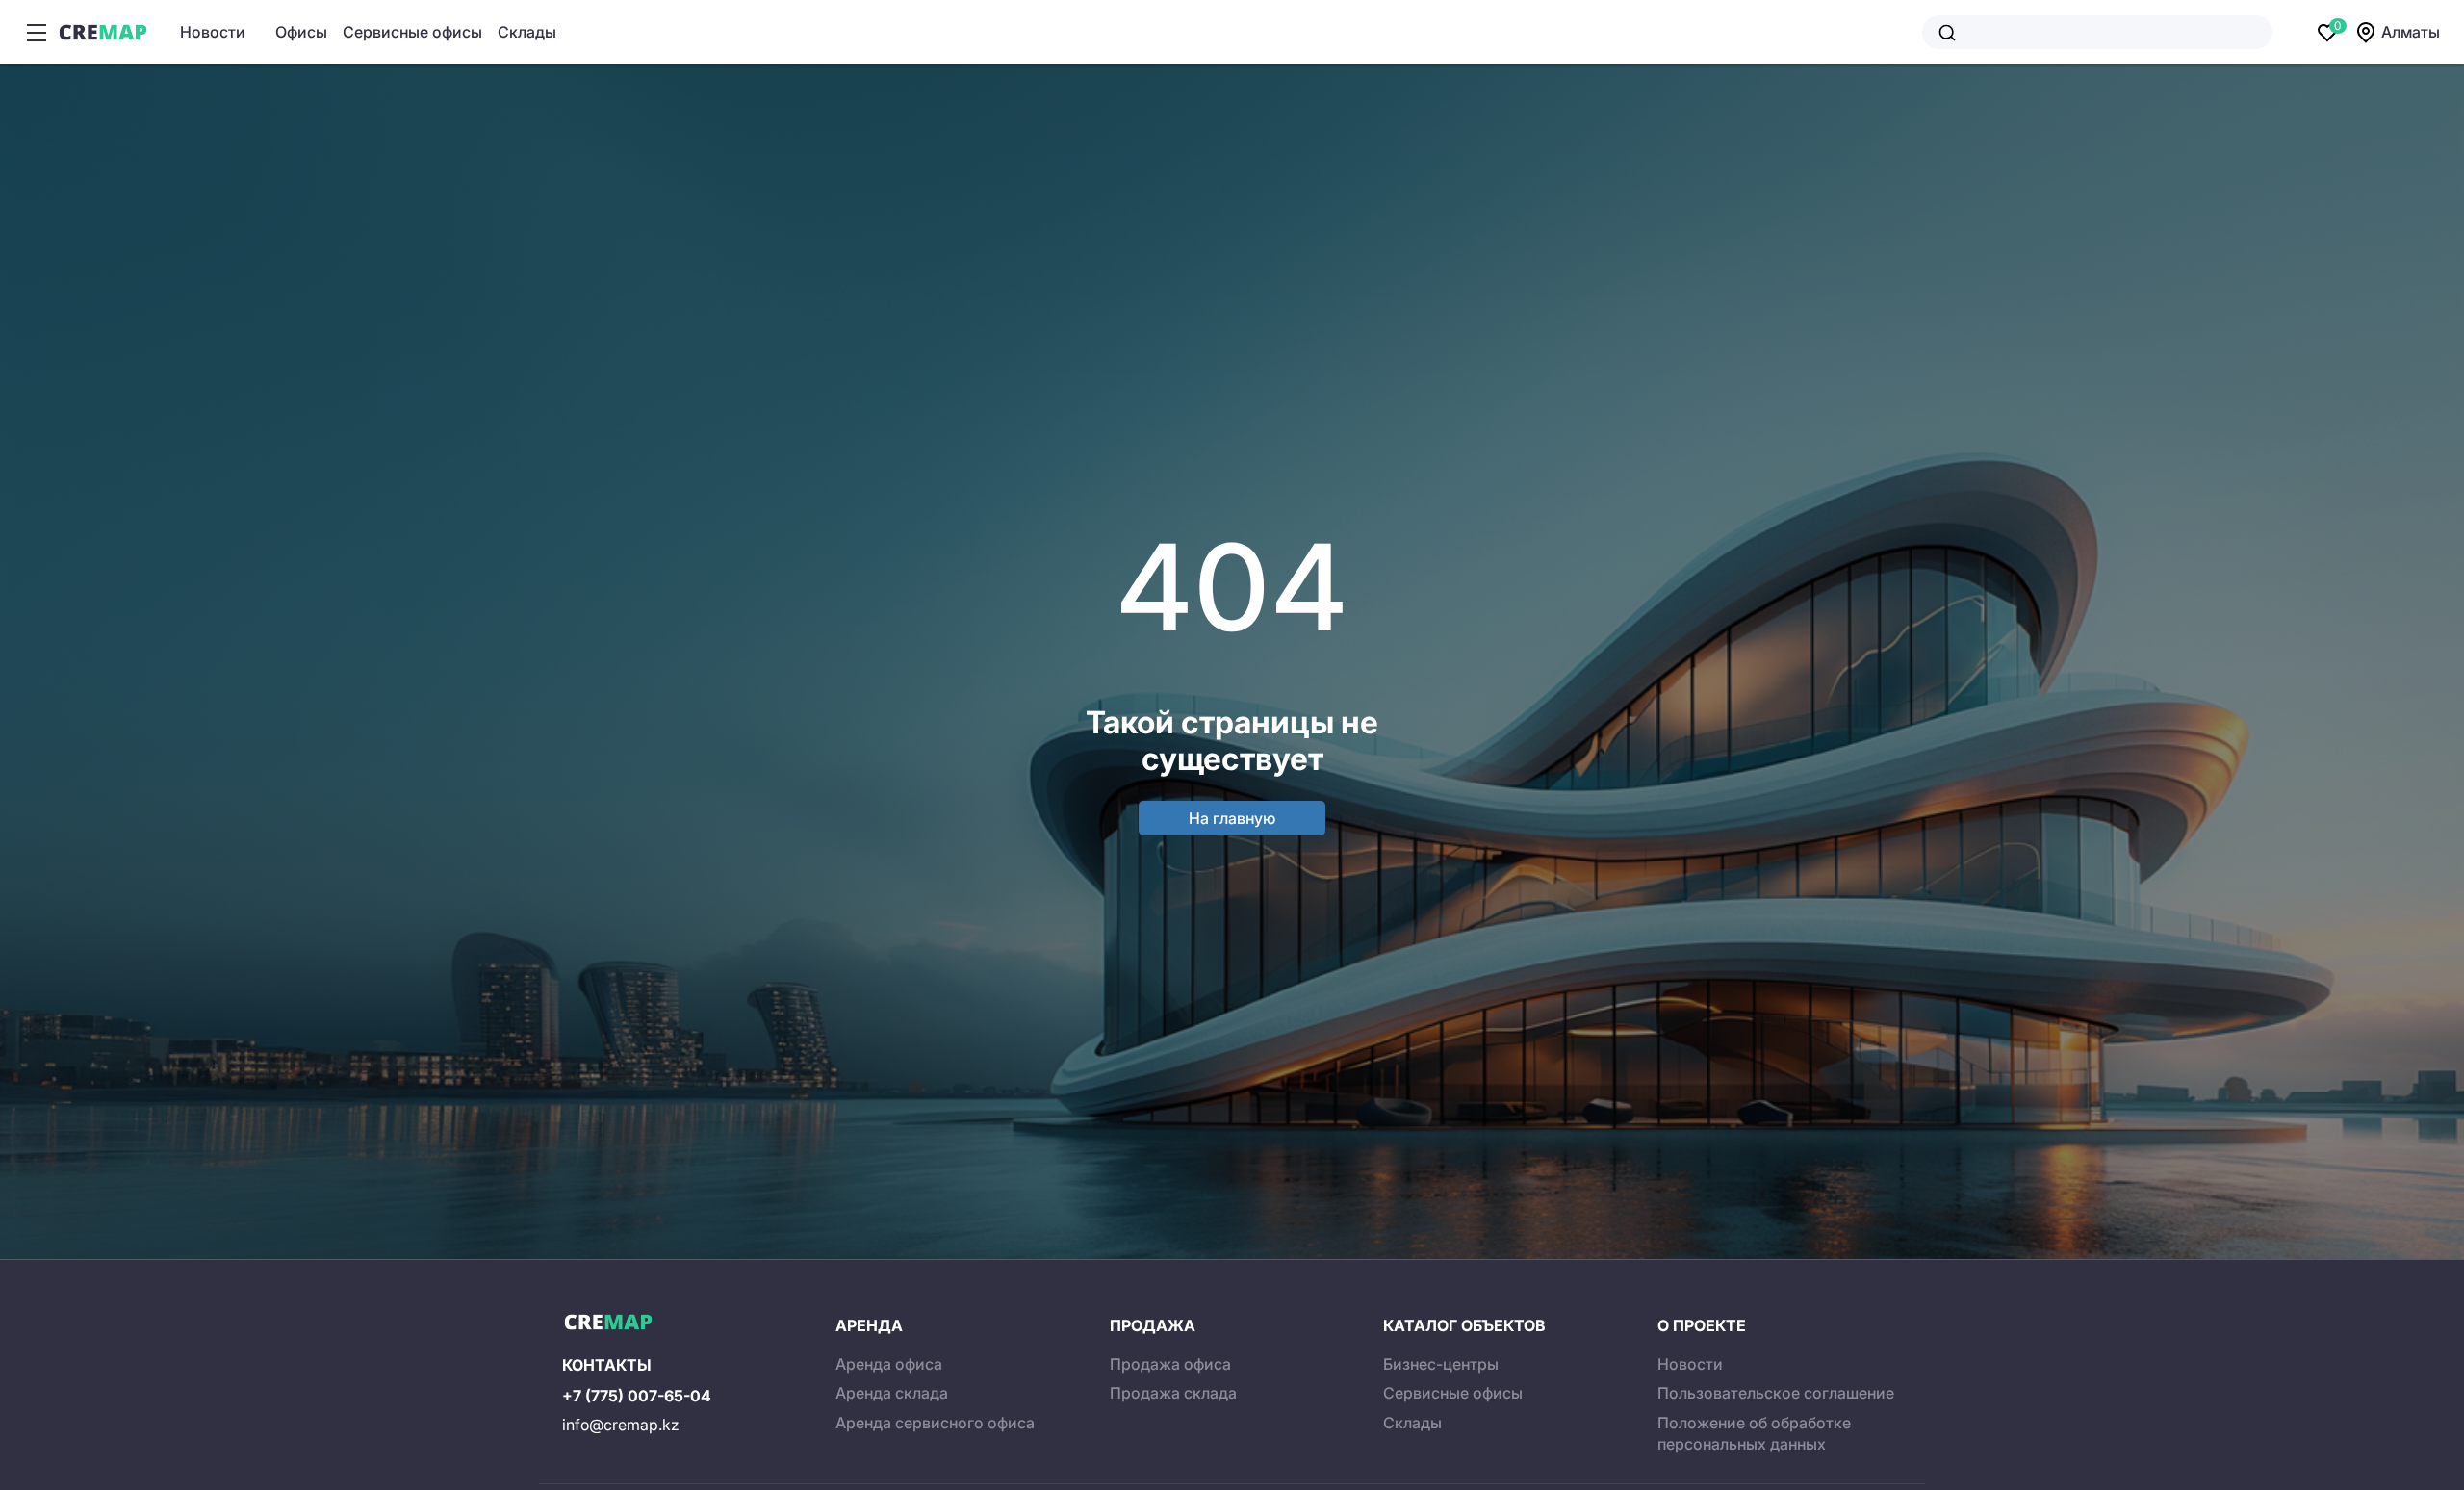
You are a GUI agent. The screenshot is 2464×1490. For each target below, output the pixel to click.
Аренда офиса (889, 1364)
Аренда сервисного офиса (935, 1423)
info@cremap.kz (621, 1425)
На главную (1232, 818)
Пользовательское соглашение (1776, 1393)
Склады (527, 32)
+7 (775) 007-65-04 (637, 1396)
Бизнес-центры (1441, 1364)
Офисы (301, 32)
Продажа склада (1173, 1393)
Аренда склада (892, 1393)
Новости (213, 32)
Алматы (2411, 32)
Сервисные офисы (412, 32)
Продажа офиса (1170, 1364)
